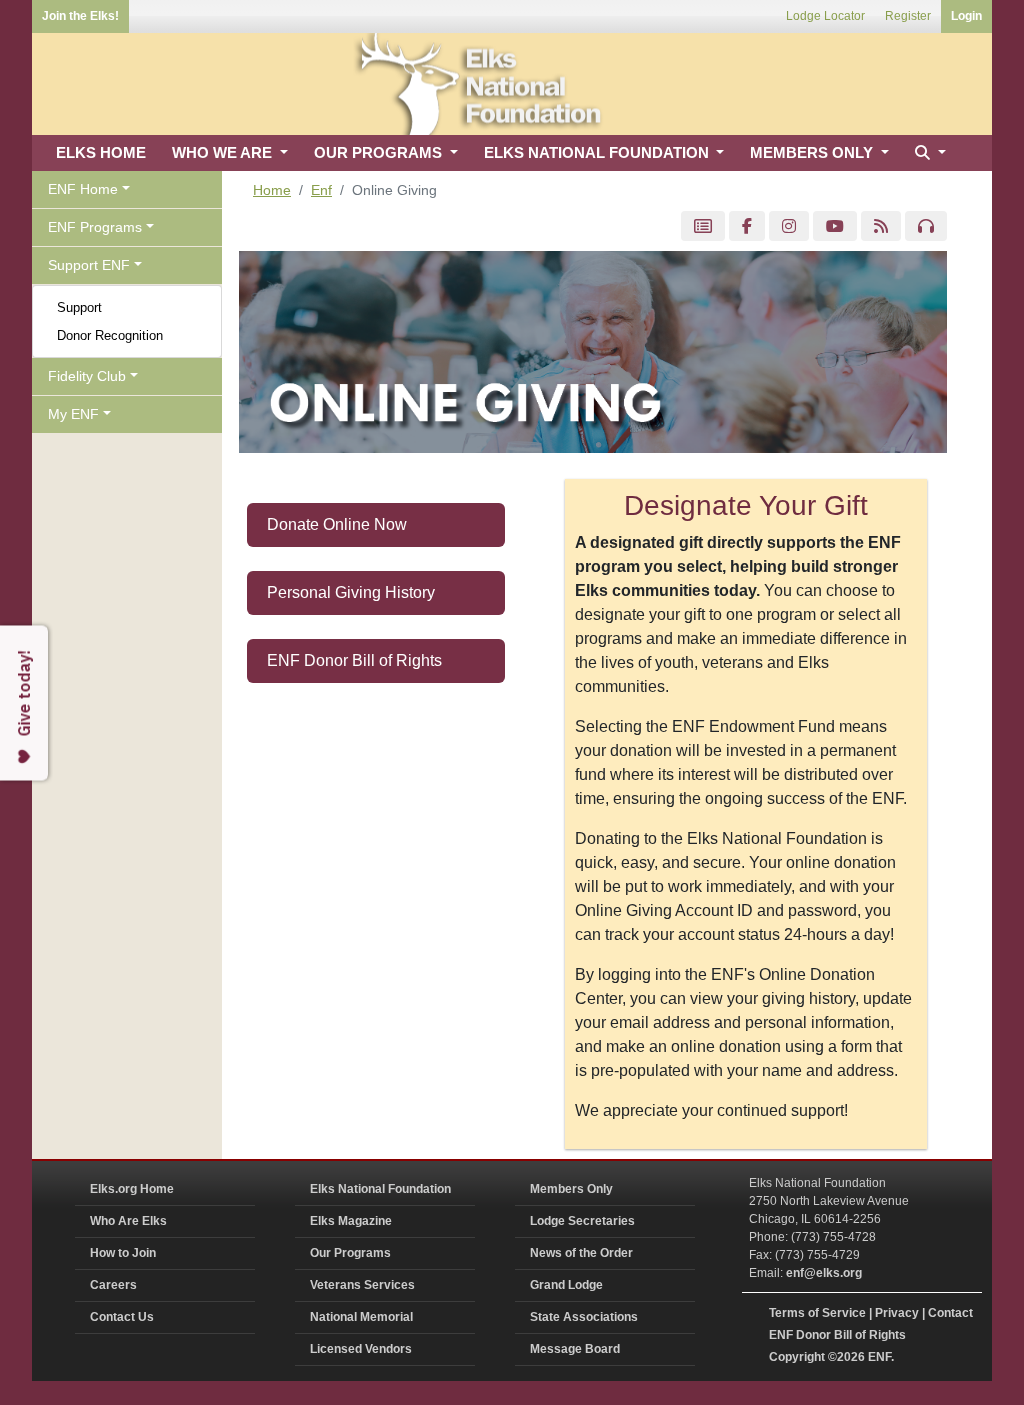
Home (272, 190)
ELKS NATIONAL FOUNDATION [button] (598, 152)
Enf (321, 190)
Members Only (571, 1189)
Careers (113, 1285)
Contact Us (122, 1317)
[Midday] (926, 226)
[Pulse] (703, 226)
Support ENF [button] (89, 265)
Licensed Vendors (361, 1349)
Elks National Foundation (380, 1189)
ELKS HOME (101, 152)
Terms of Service (817, 1313)
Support (79, 307)
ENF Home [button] (83, 189)
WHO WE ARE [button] (224, 152)
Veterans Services (362, 1285)
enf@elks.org (824, 1273)
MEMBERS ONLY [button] (813, 152)
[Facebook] (747, 226)
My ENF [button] (73, 414)
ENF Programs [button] (95, 227)
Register (908, 16)
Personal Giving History (351, 592)
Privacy (897, 1313)
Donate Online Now (337, 524)
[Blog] (881, 226)
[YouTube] (835, 226)
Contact (950, 1313)
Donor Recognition (110, 335)
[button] (928, 153)
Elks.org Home (132, 1189)
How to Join (123, 1253)
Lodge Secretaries (582, 1221)
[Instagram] (789, 226)
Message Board (575, 1349)
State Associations (584, 1317)
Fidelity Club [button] (87, 376)
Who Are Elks (128, 1221)
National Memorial (361, 1317)
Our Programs (350, 1253)
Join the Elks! (80, 16)
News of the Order (581, 1253)
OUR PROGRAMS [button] (380, 152)
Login (966, 16)
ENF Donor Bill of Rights (354, 660)
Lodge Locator (825, 16)
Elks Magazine (351, 1221)
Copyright (797, 1357)
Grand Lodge (566, 1285)
